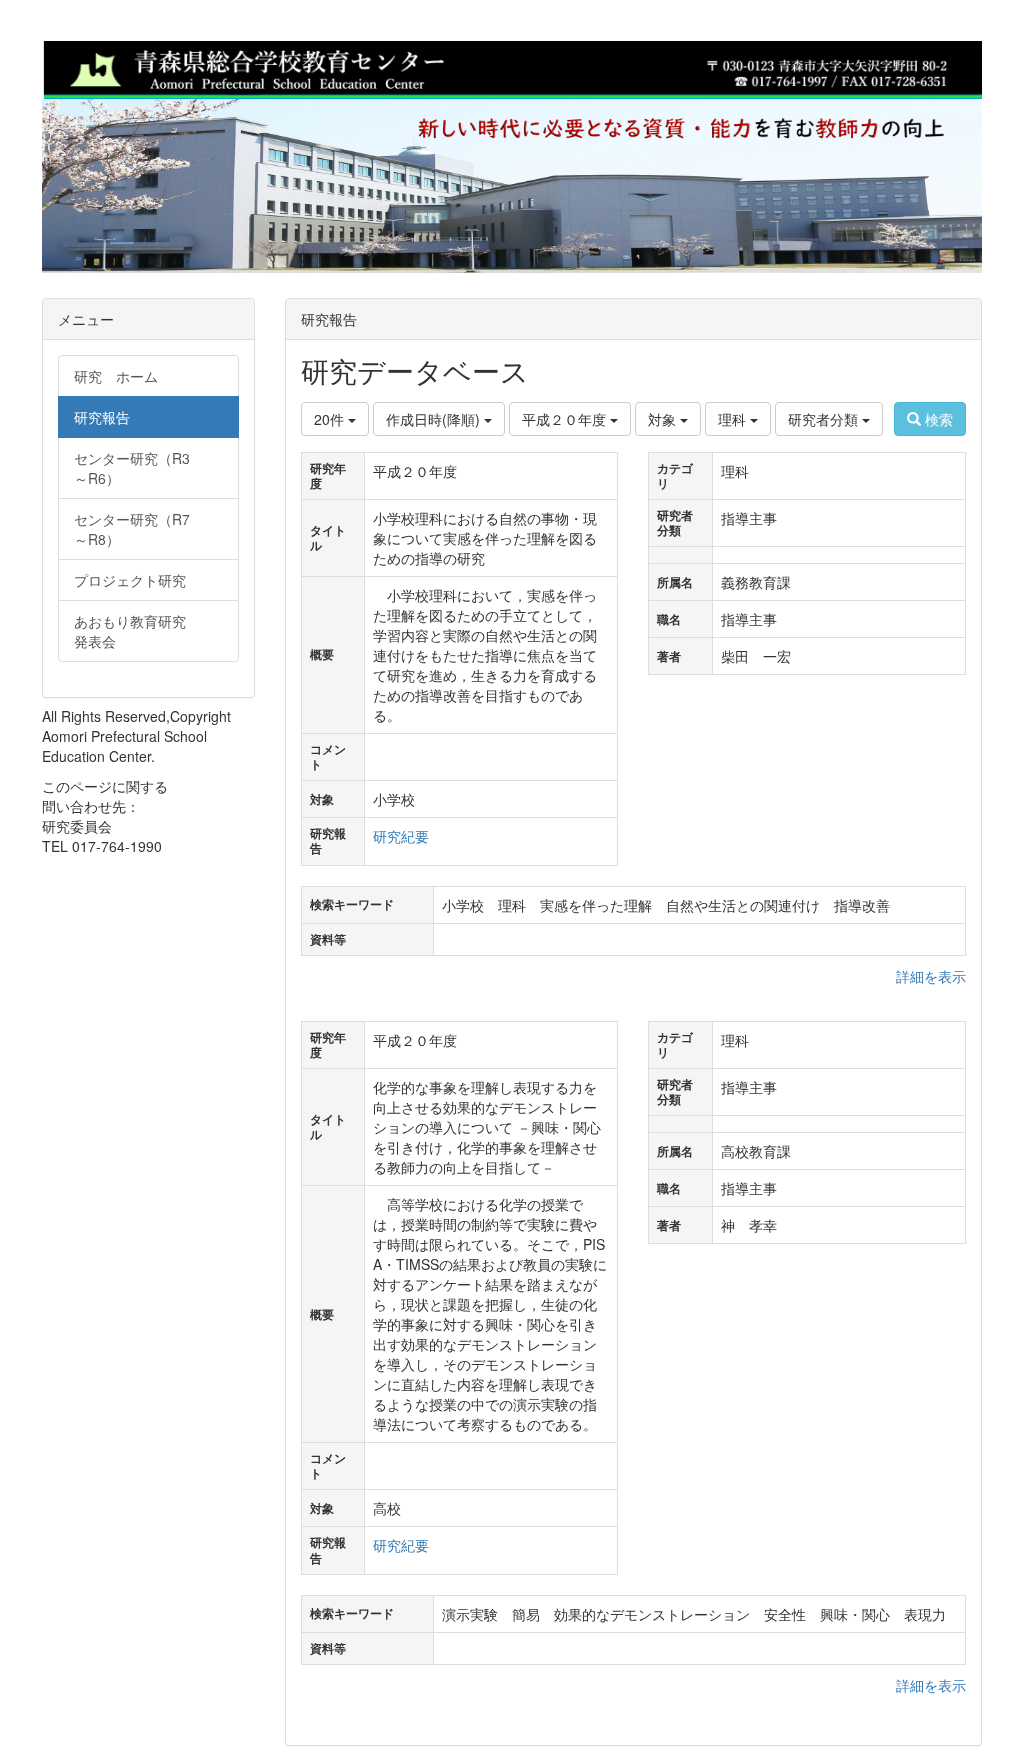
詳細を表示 (931, 976)
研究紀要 (401, 836)
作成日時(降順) (435, 419)
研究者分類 (825, 419)
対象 (664, 419)
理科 (734, 419)
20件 (331, 419)
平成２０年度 (566, 419)
